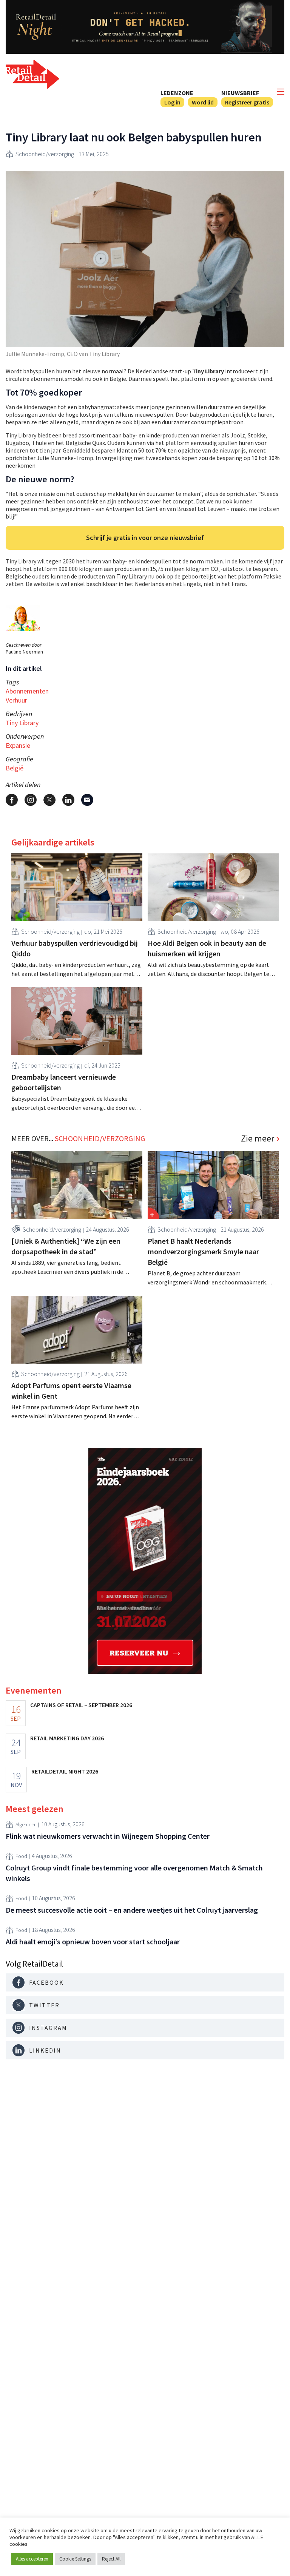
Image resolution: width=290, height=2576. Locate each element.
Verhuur (16, 700)
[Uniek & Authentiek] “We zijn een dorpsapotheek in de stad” (66, 1246)
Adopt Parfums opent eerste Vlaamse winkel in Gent (71, 1391)
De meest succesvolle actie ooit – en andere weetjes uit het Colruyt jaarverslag (132, 1910)
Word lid (203, 102)
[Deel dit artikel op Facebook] (12, 800)
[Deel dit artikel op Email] (87, 800)
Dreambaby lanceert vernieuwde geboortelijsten (64, 1082)
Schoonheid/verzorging (45, 154)
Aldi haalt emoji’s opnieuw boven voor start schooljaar (93, 1942)
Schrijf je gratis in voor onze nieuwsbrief (145, 538)
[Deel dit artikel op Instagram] (31, 800)
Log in (172, 102)
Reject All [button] (111, 2559)
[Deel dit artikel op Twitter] (49, 800)
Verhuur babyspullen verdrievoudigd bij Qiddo (75, 948)
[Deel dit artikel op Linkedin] (68, 800)
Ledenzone (177, 93)
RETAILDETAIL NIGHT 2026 (65, 1771)
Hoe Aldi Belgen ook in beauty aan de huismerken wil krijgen (207, 948)
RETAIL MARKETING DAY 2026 (67, 1738)
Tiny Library (22, 723)
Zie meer (258, 1138)
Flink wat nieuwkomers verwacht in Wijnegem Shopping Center (108, 1836)
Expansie (18, 745)
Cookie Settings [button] (75, 2559)
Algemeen (26, 1824)
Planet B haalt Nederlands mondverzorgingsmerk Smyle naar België (203, 1251)
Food (21, 1856)
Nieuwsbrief (240, 93)
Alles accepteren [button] (32, 2559)
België (15, 768)
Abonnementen (27, 691)
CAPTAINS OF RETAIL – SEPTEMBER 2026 (81, 1705)
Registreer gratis (247, 102)
